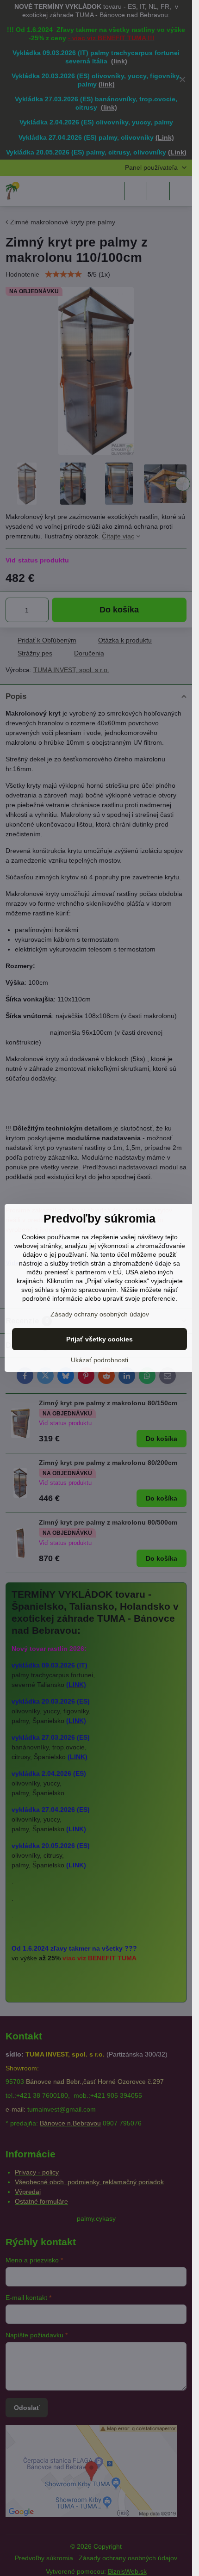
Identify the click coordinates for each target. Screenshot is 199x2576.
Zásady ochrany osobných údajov (100, 1314)
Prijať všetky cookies (99, 1339)
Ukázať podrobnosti (99, 1360)
